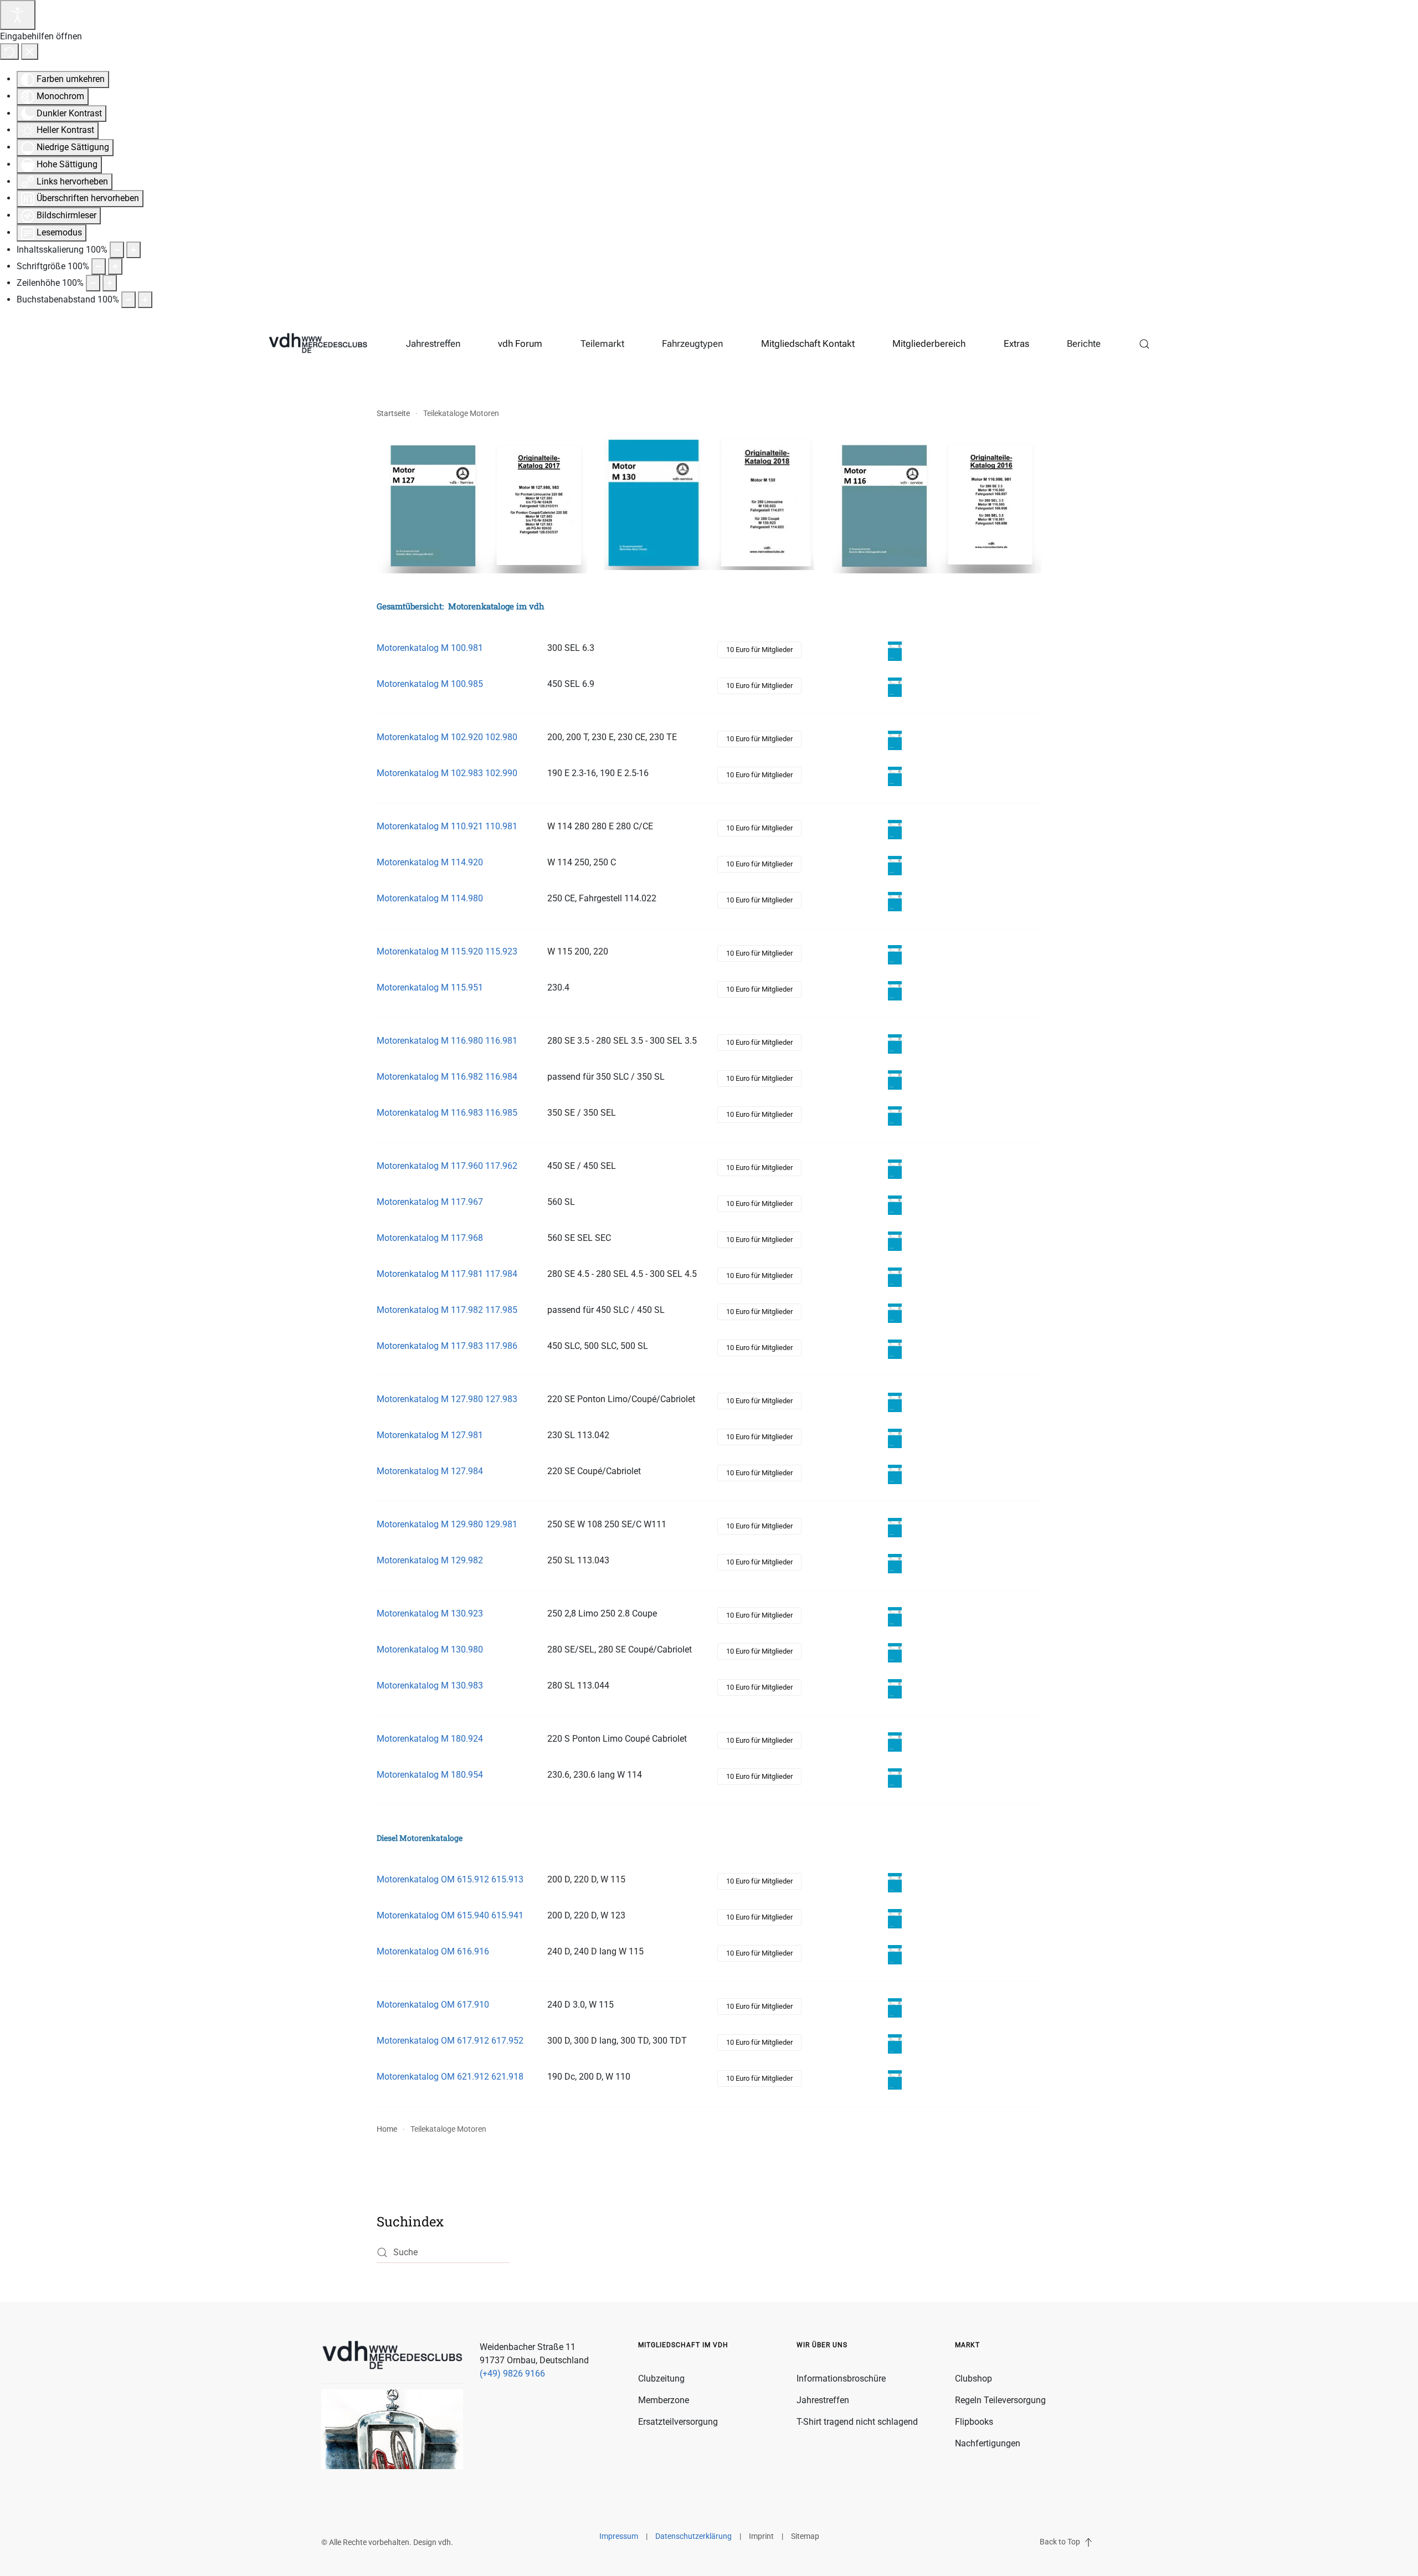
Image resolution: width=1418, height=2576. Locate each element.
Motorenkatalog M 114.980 (430, 898)
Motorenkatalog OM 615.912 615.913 (450, 1879)
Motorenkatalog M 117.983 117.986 (447, 1346)
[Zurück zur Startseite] (318, 344)
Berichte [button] (1084, 343)
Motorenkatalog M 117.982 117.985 (447, 1310)
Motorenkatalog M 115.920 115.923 (447, 951)
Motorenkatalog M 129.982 (430, 1560)
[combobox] (443, 2253)
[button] (1145, 344)
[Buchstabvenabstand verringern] (129, 300)
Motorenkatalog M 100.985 (430, 684)
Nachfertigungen (988, 2443)
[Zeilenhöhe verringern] (93, 283)
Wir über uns (822, 2345)
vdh (445, 2542)
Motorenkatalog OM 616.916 (433, 1951)
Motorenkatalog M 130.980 (430, 1649)
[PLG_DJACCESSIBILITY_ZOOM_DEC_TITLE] (117, 250)
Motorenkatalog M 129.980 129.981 (447, 1524)
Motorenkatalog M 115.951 (430, 987)
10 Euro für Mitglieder (759, 650)
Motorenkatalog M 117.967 (430, 1202)
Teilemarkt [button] (602, 343)
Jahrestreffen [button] (433, 343)
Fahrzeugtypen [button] (692, 343)
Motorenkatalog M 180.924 (430, 1739)
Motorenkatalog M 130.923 (430, 1613)
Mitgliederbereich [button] (929, 343)
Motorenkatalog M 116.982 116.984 (447, 1077)
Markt (967, 2345)
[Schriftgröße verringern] (99, 266)
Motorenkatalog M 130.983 (430, 1685)
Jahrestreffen (823, 2400)
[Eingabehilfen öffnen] (18, 15)
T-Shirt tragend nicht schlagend (857, 2422)
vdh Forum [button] (520, 343)
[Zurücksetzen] (9, 52)
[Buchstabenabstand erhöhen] (145, 300)
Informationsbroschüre (841, 2379)
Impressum (619, 2536)
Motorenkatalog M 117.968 (430, 1238)
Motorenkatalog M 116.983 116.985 (447, 1113)
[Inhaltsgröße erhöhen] (133, 250)
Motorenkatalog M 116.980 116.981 (447, 1041)
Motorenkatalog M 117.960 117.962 (447, 1166)
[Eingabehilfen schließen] (30, 52)
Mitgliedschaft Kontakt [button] (808, 343)
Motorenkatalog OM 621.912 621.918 (450, 2077)
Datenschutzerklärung (693, 2536)
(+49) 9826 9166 (512, 2374)
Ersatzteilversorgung (678, 2422)
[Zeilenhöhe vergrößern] (110, 283)
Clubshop (973, 2379)
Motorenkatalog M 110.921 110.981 (447, 826)
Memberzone (664, 2400)
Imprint (761, 2536)
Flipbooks (974, 2422)
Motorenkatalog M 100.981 (430, 648)
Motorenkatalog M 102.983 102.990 (447, 773)
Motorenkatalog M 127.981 (430, 1435)
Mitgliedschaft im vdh (683, 2345)
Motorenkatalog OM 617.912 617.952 (450, 2041)
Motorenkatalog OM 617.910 (433, 2005)
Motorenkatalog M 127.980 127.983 (447, 1399)
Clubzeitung (661, 2379)
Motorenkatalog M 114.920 (430, 862)
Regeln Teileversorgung (1000, 2400)
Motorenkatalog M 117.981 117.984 (447, 1274)
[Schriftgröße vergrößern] (115, 266)
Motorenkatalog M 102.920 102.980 (447, 737)
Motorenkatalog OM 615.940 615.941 (450, 1915)
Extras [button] (1016, 343)
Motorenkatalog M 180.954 (430, 1775)
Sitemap (805, 2536)
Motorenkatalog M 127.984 (430, 1471)
